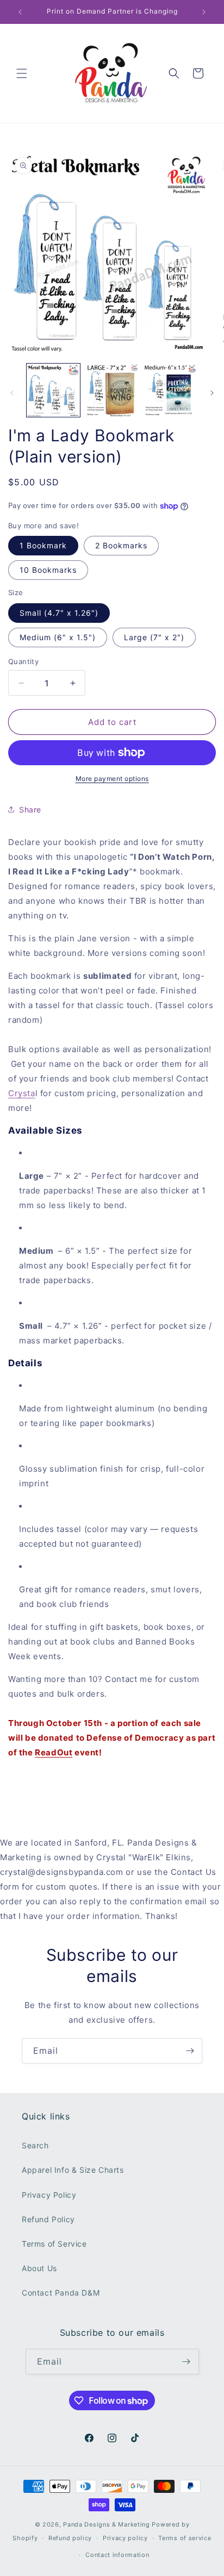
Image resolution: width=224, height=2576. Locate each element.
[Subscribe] (190, 2051)
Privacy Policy (49, 2195)
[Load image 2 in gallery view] (112, 390)
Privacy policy (125, 2538)
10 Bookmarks (48, 570)
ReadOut (54, 1752)
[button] (22, 73)
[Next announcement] (204, 12)
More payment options (112, 779)
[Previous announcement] (20, 12)
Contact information (117, 2555)
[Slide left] (12, 393)
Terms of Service (54, 2244)
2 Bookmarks (121, 545)
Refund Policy (48, 2219)
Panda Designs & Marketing (107, 2524)
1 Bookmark (43, 545)
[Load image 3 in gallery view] (170, 390)
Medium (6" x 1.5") (58, 637)
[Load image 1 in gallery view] (53, 390)
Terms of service (185, 2538)
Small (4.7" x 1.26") (59, 613)
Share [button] (30, 809)
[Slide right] (212, 393)
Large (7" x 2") (154, 637)
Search (35, 2145)
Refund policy (70, 2538)
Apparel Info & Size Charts (73, 2170)
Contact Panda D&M (61, 2293)
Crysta (22, 1093)
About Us (39, 2268)
